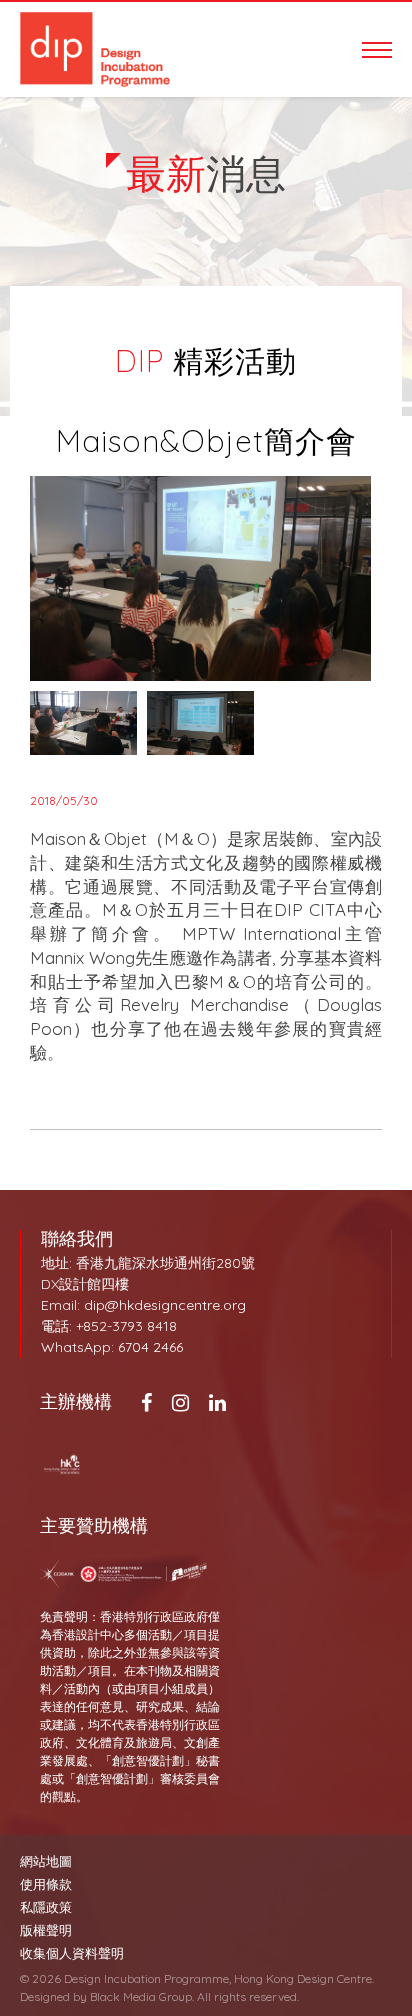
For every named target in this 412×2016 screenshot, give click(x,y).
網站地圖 (46, 1861)
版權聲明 (46, 1930)
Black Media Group (141, 1996)
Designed (45, 1996)
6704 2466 (150, 1347)
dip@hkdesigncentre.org (165, 1305)
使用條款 (46, 1884)
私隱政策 (46, 1907)
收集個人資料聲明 (72, 1953)
